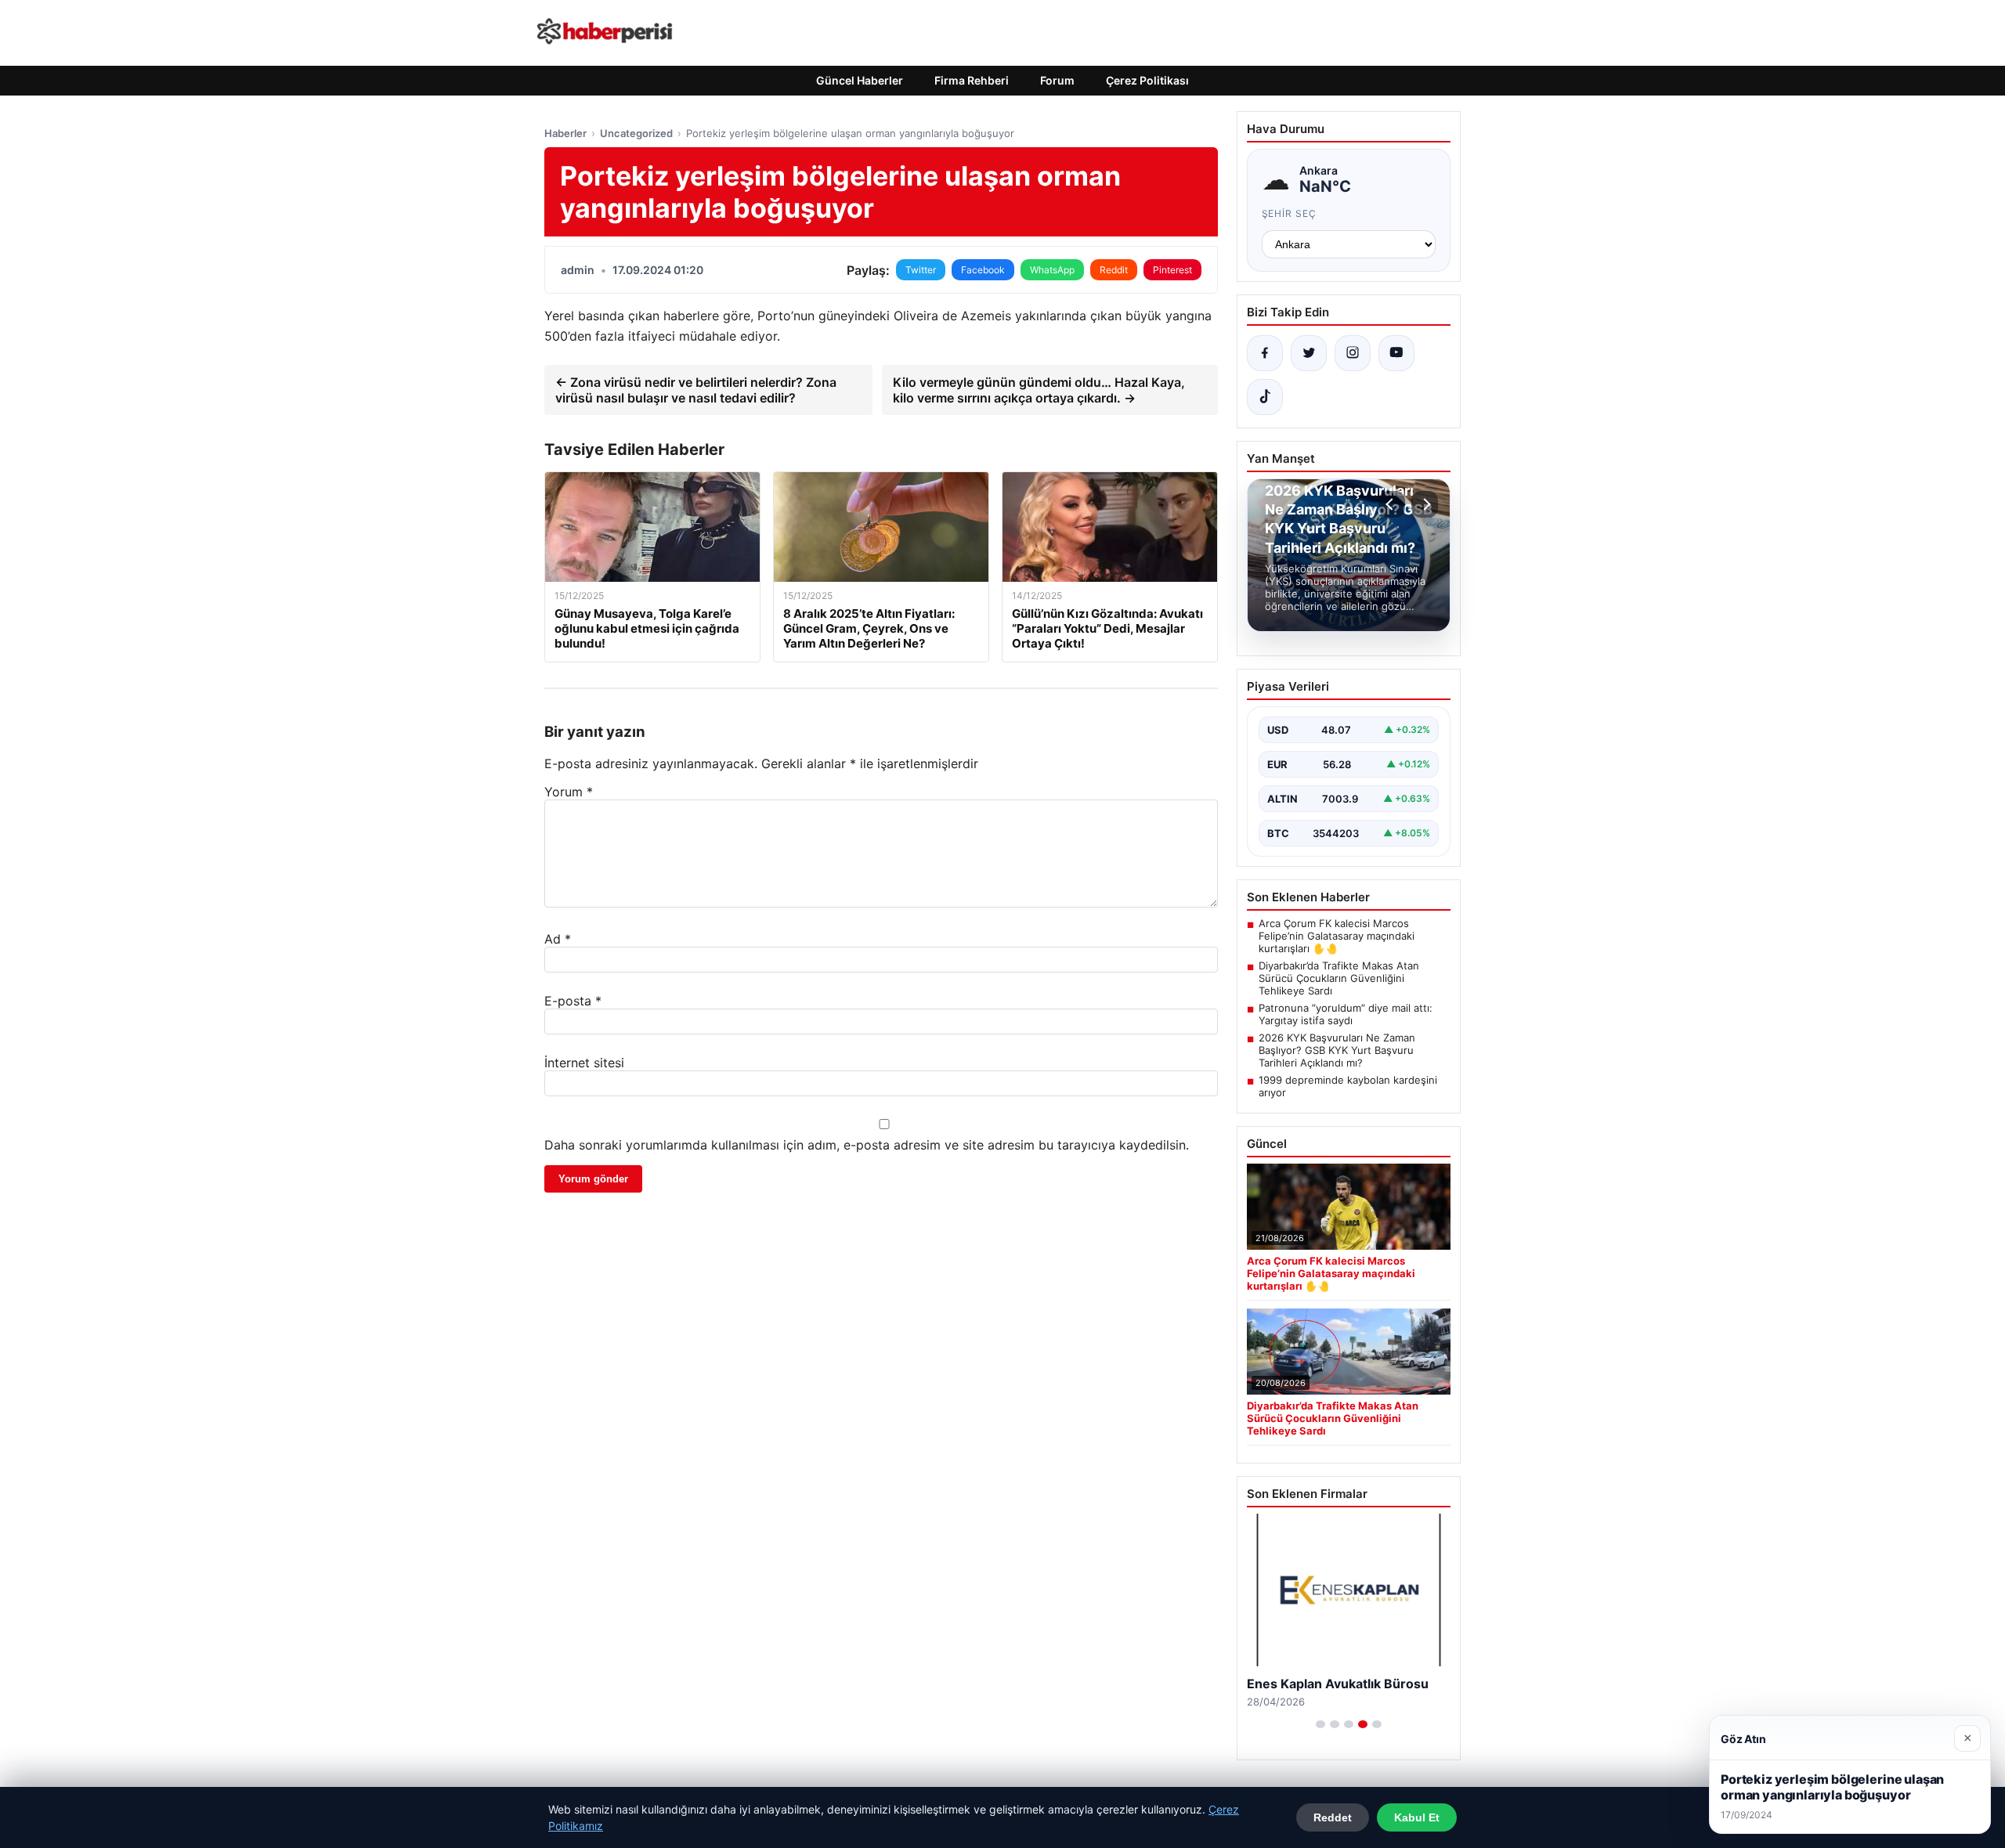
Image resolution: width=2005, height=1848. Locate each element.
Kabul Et (1417, 1817)
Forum (1057, 80)
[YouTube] (1396, 353)
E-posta (573, 1001)
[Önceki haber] (1392, 504)
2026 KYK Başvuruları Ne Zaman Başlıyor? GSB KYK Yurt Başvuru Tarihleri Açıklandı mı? (1337, 1050)
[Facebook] (1265, 353)
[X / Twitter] (1309, 353)
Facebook (983, 270)
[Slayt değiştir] (1320, 1724)
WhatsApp (1052, 270)
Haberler (565, 133)
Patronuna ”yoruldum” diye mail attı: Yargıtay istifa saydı (1346, 1014)
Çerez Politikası (1147, 80)
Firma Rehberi (972, 80)
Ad (558, 939)
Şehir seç (1290, 213)
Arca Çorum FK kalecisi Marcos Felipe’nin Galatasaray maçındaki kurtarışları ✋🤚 (1337, 936)
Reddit (1114, 270)
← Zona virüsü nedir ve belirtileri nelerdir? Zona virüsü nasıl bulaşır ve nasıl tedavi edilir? (696, 390)
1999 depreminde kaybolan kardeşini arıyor (1348, 1086)
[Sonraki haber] (1425, 504)
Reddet (1333, 1817)
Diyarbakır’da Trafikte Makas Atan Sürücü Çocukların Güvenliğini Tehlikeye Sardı (1339, 978)
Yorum (569, 792)
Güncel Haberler (860, 80)
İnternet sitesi (584, 1063)
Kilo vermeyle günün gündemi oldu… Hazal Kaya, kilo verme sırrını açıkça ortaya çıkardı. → (1039, 390)
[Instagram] (1353, 353)
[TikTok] (1265, 397)
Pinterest (1172, 270)
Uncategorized (636, 133)
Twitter (921, 270)
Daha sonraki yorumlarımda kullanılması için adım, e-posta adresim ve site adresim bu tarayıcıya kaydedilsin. (867, 1145)
